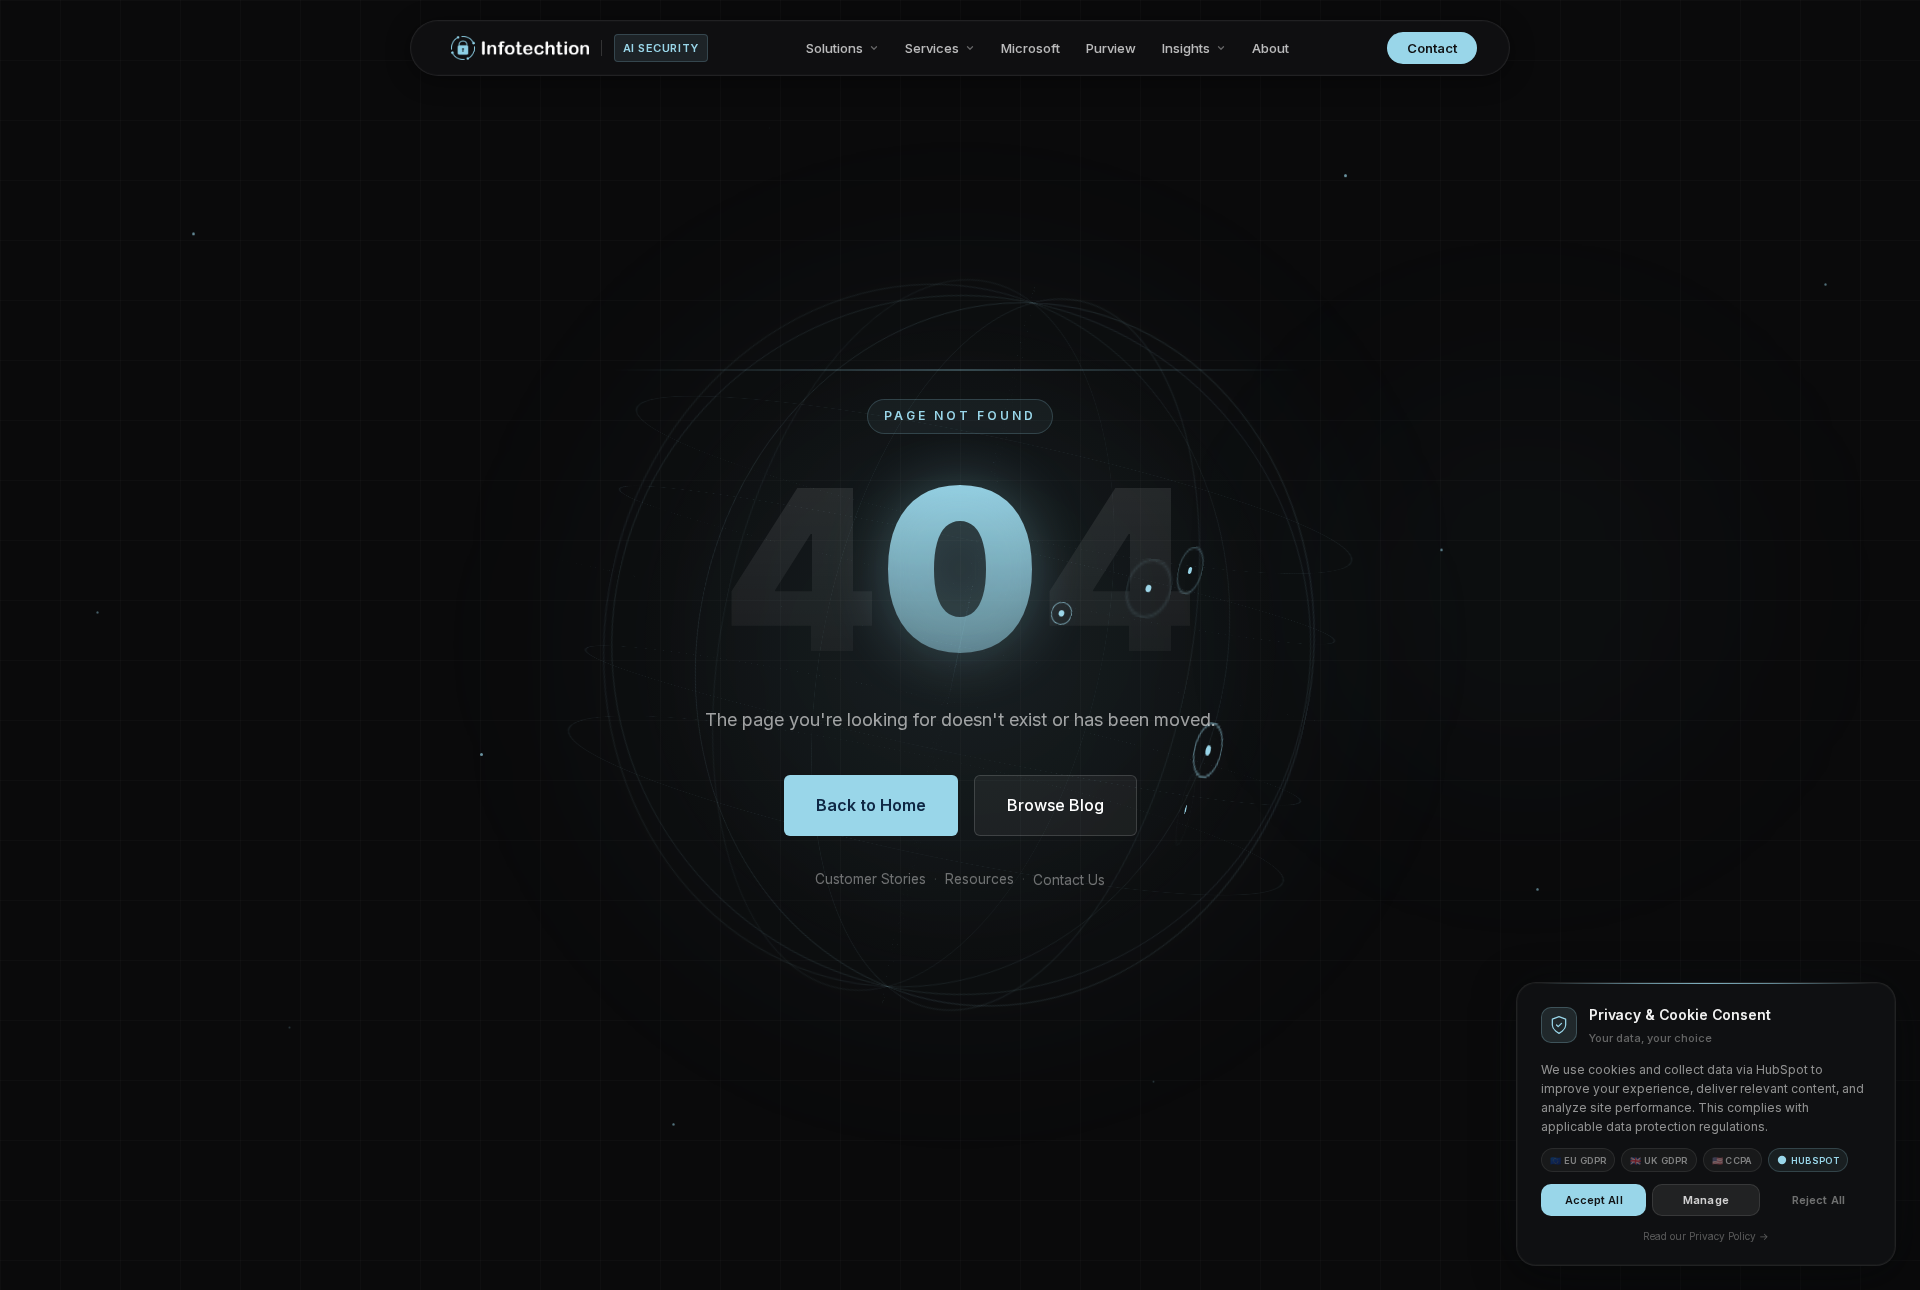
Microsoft (1030, 48)
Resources (979, 879)
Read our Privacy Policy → (1706, 1236)
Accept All (1594, 1200)
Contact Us (1069, 880)
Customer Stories (870, 879)
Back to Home (871, 805)
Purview (1111, 48)
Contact (1432, 48)
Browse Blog (1055, 805)
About (1270, 48)
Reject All (1818, 1200)
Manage (1706, 1200)
